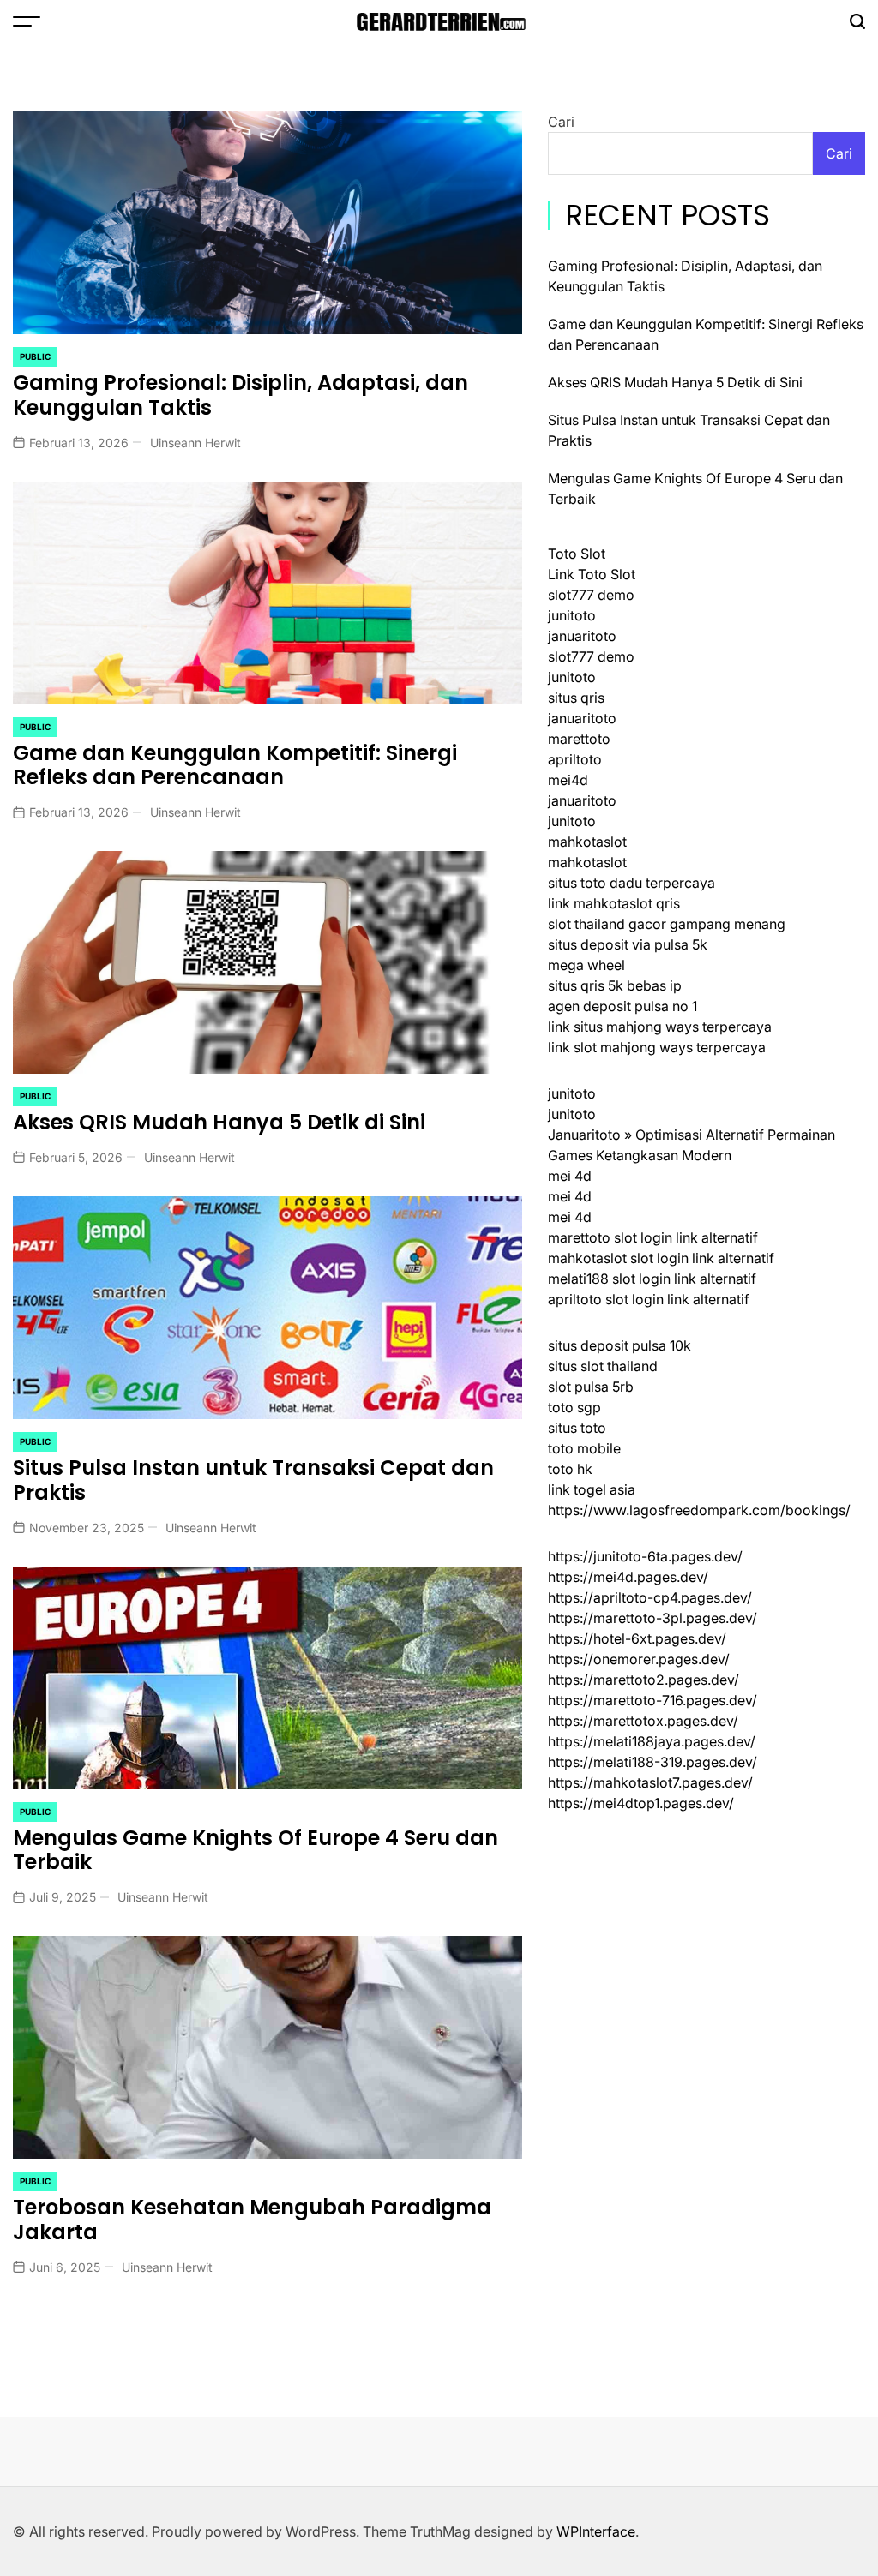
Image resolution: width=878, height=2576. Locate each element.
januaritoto (582, 636)
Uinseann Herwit (195, 443)
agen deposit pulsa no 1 (622, 1006)
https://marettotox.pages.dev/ (643, 1721)
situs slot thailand (603, 1366)
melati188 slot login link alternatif (652, 1279)
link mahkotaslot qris (614, 903)
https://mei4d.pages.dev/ (628, 1577)
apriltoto (575, 759)
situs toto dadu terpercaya (631, 883)
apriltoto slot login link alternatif (649, 1299)
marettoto (579, 739)
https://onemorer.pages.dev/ (639, 1659)
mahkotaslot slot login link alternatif (661, 1258)
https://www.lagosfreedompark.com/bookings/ (699, 1510)
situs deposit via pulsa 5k (628, 944)
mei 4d (570, 1176)
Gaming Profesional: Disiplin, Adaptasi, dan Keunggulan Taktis (241, 395)
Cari (561, 122)
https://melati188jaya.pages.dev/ (652, 1741)
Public (35, 356)
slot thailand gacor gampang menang (667, 924)
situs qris (576, 698)
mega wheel (586, 965)
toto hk (570, 1469)
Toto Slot (577, 554)
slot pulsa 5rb (591, 1387)
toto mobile (584, 1448)
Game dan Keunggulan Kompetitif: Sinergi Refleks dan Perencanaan (235, 765)
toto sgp (574, 1407)
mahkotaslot (587, 842)
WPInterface (596, 2531)
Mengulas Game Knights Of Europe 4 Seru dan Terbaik (256, 1850)
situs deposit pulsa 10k (619, 1345)
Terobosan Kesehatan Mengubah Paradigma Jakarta (252, 2220)
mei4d (568, 780)
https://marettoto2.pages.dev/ (643, 1680)
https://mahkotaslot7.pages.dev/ (650, 1782)
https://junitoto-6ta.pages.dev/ (645, 1556)
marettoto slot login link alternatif (653, 1237)
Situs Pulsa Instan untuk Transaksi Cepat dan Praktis (253, 1480)
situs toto (577, 1428)
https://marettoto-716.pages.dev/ (652, 1700)
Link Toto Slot (592, 574)
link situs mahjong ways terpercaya (660, 1027)
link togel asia (592, 1489)
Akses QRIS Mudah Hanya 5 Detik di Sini (219, 1122)
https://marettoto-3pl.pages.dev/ (652, 1618)
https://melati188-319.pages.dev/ (652, 1762)
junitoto (572, 615)
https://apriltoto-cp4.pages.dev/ (650, 1597)
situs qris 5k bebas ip (615, 985)
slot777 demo (591, 595)
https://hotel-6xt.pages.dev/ (637, 1638)
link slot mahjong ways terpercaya (657, 1047)
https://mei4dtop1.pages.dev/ (641, 1803)
